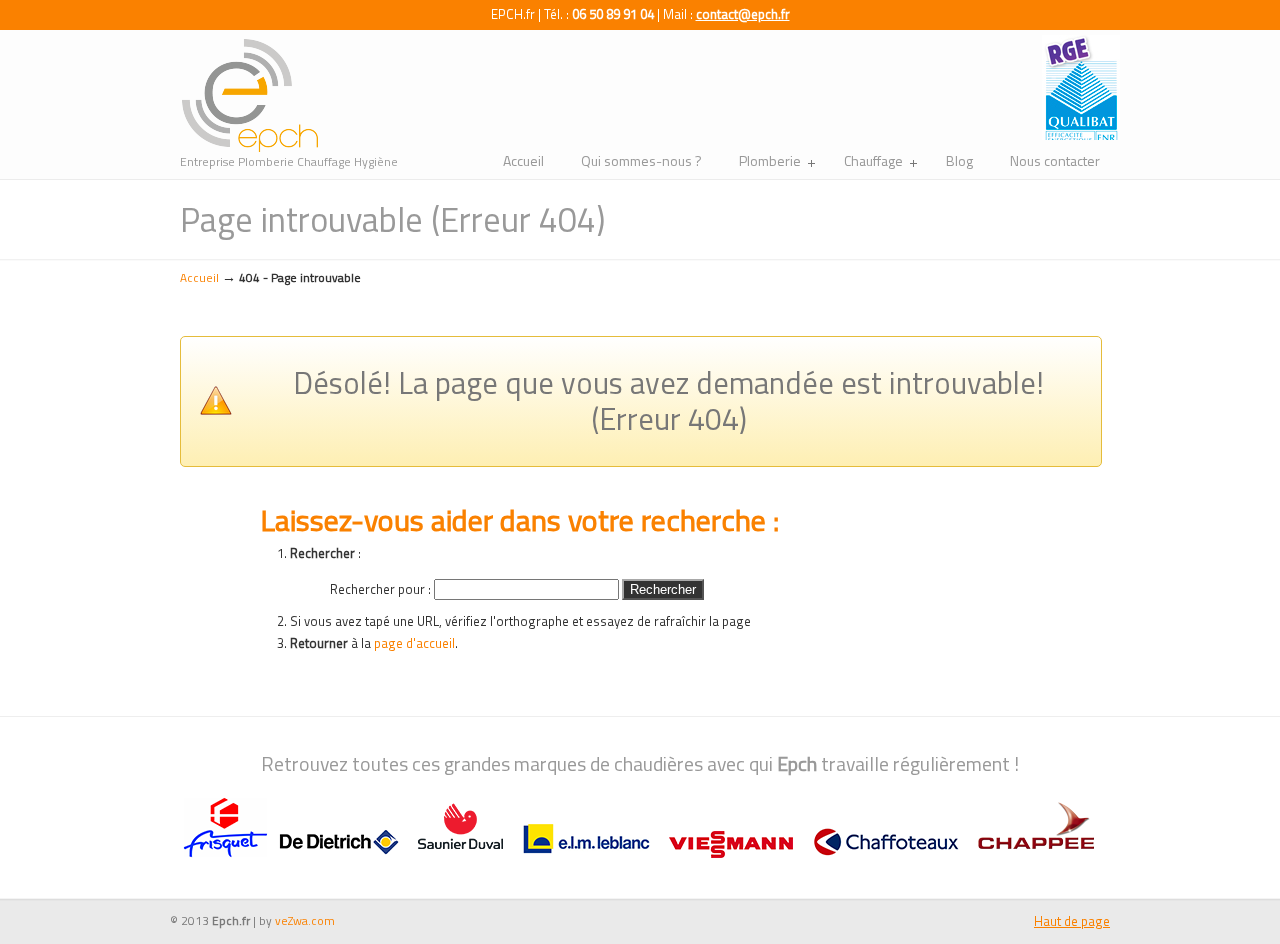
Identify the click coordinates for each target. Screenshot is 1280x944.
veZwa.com (305, 921)
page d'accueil (414, 643)
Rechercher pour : (380, 589)
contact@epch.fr (743, 14)
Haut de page (1072, 921)
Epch (250, 96)
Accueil (199, 278)
